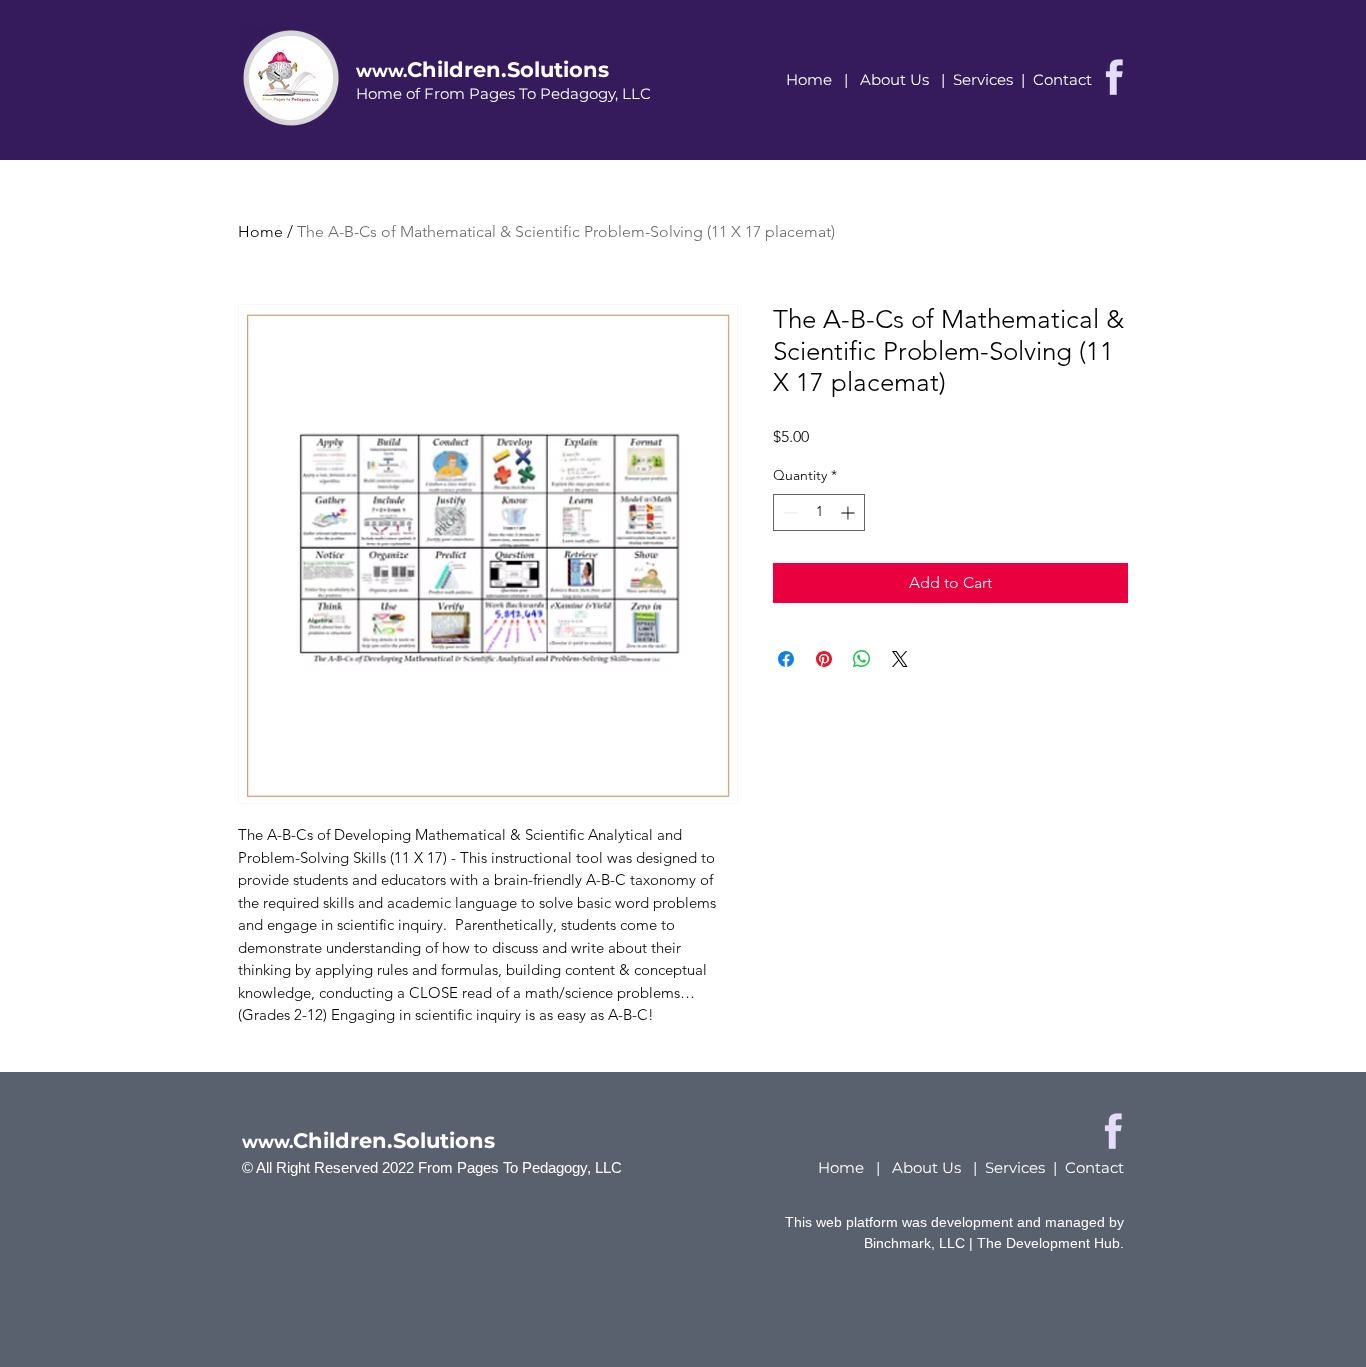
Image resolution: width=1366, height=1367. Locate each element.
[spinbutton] (819, 512)
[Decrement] (788, 512)
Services (983, 79)
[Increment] (849, 512)
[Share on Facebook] (786, 659)
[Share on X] (900, 659)
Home (809, 79)
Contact (1062, 79)
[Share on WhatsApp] (862, 659)
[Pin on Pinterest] (824, 659)
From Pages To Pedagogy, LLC (520, 1167)
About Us (894, 79)
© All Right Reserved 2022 (330, 1167)
